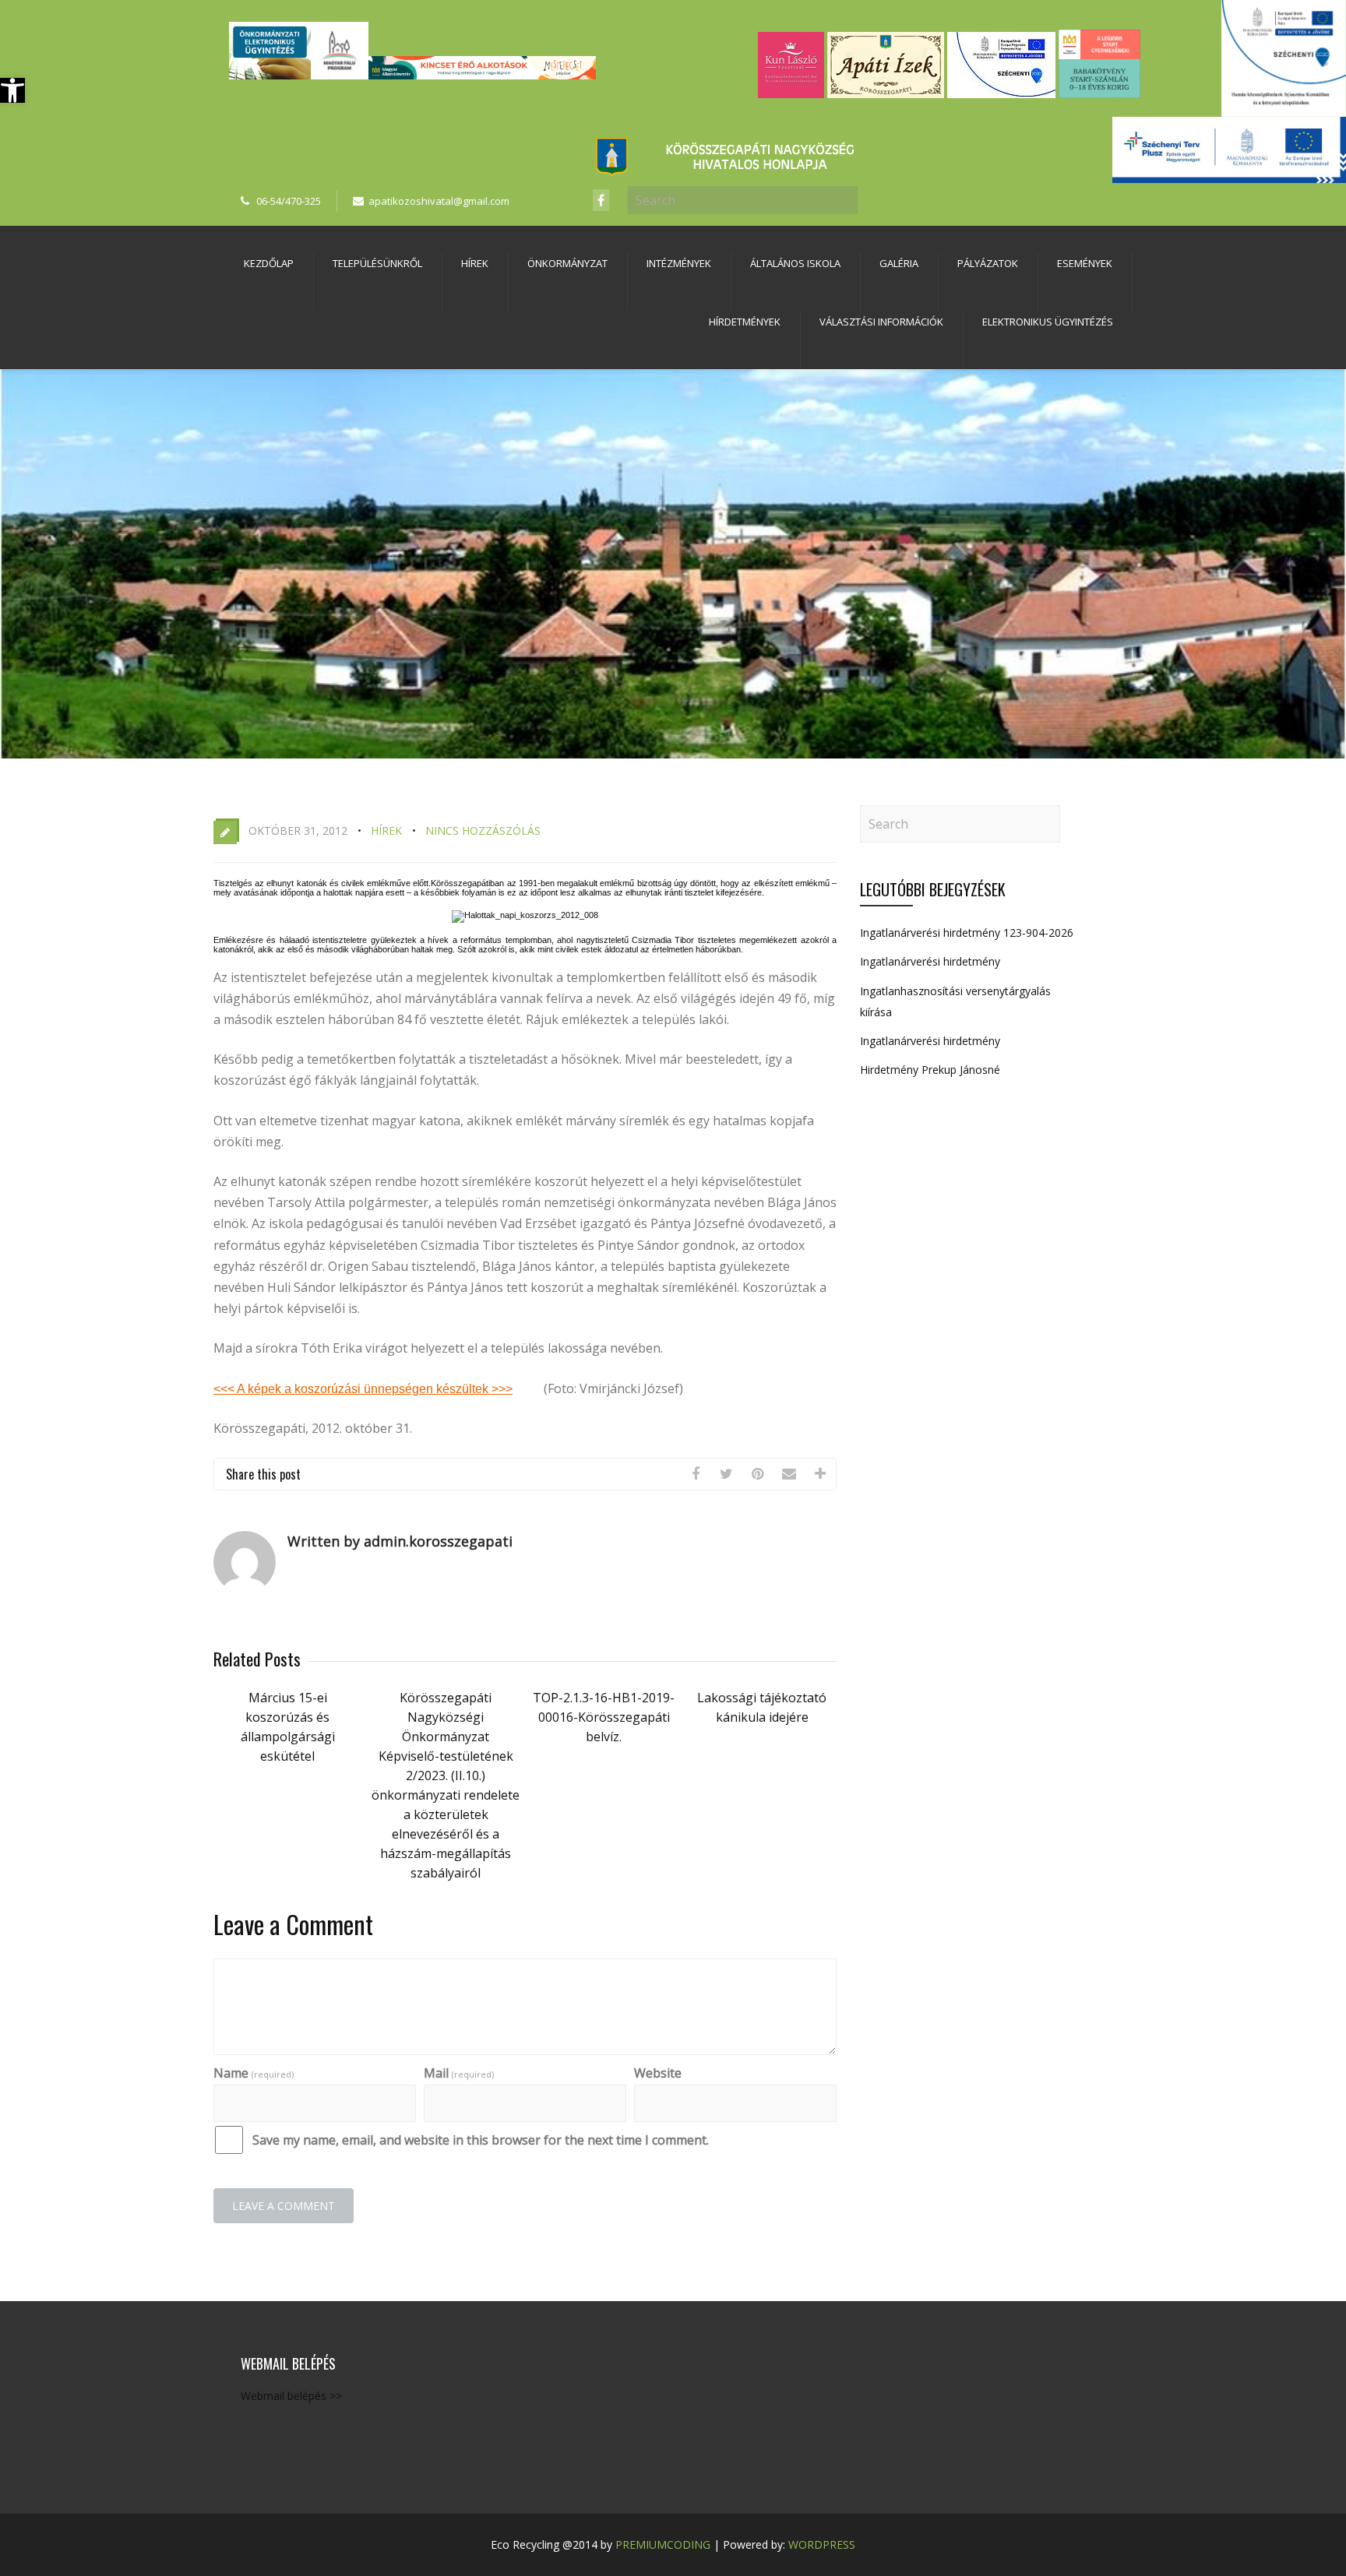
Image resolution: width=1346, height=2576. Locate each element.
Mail (459, 2073)
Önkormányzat (567, 263)
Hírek (475, 263)
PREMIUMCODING (663, 2544)
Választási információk (881, 322)
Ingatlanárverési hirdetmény (930, 961)
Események (1085, 263)
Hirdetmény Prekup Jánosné (930, 1070)
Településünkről (377, 263)
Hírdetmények (745, 322)
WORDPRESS (822, 2544)
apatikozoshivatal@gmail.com (439, 201)
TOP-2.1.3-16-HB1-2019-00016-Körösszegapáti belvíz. (604, 1717)
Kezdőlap (269, 263)
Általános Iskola (795, 263)
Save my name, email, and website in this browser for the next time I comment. (481, 2140)
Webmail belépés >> (291, 2396)
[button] (12, 90)
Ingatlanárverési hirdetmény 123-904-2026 (967, 933)
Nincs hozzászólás (483, 831)
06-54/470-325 (289, 201)
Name (254, 2073)
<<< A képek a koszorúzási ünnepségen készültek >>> (363, 1389)
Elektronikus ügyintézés (1048, 322)
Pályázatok (988, 263)
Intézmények (679, 263)
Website (658, 2073)
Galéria (899, 263)
